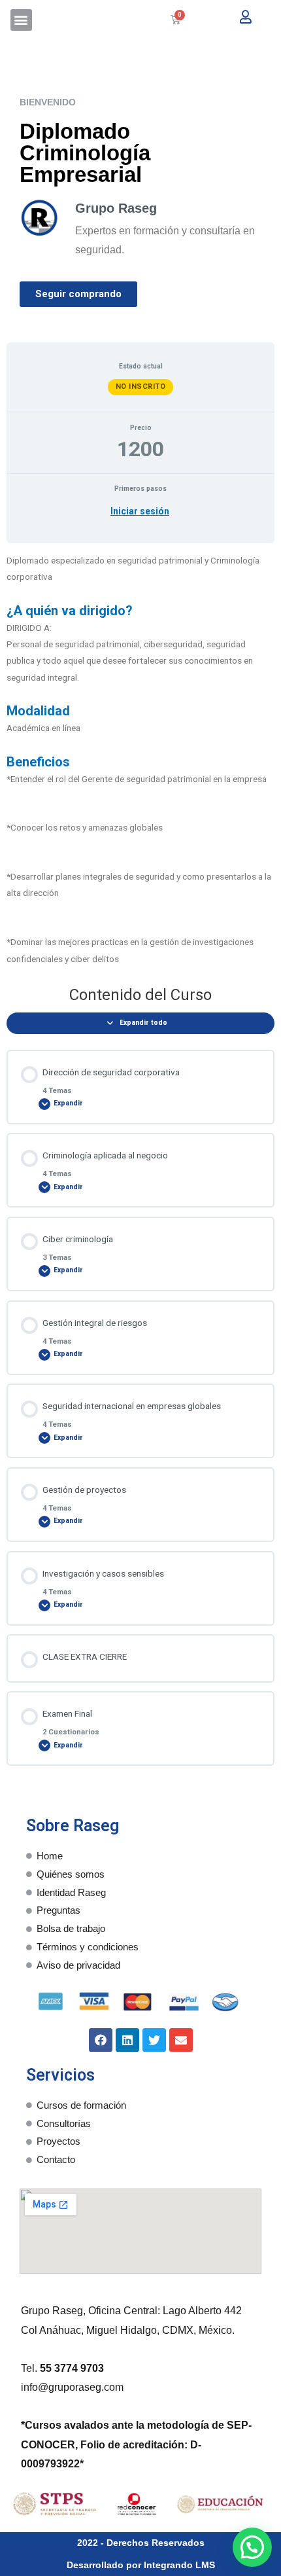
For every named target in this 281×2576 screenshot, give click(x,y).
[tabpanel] (140, 760)
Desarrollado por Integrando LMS (141, 2565)
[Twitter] (154, 2040)
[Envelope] (181, 2040)
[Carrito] (175, 20)
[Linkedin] (127, 2040)
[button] (21, 20)
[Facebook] (101, 2040)
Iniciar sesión (140, 511)
